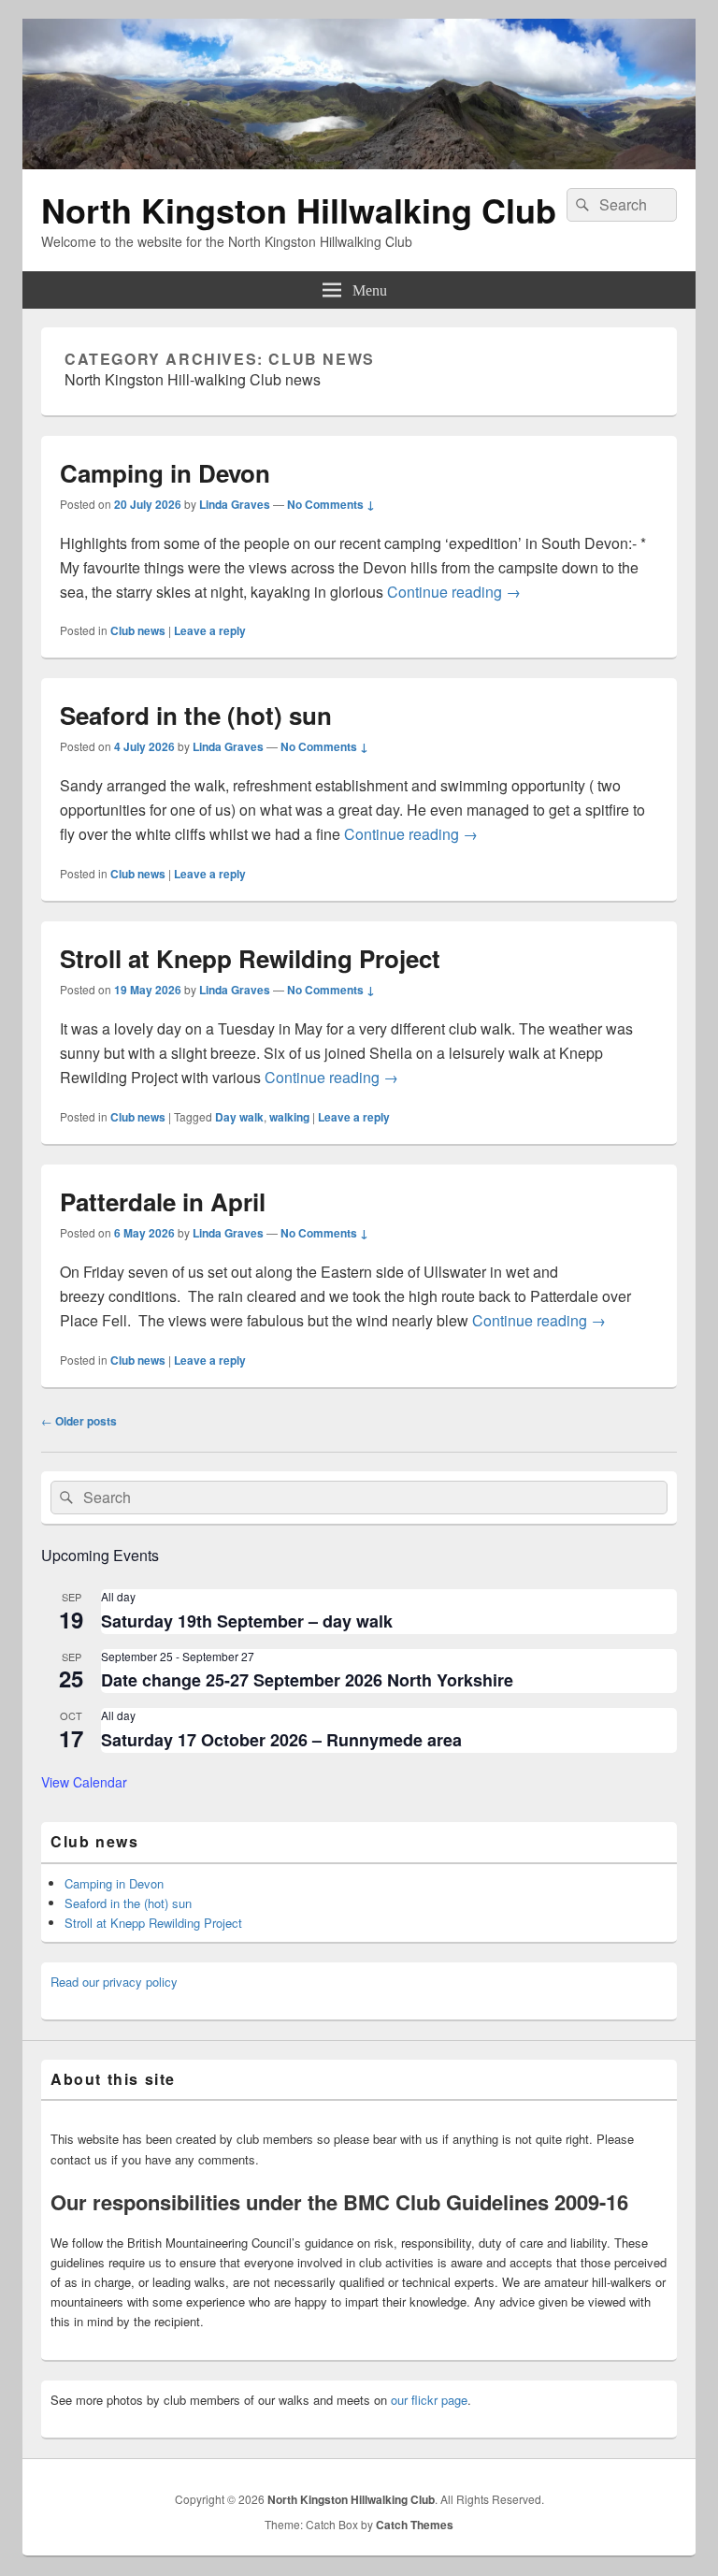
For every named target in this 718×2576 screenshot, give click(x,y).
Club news (138, 630)
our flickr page (429, 2400)
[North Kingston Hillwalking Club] (359, 163)
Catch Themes (415, 2525)
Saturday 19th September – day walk (247, 1621)
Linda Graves (235, 504)
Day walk (239, 1117)
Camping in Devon (165, 473)
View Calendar (84, 1782)
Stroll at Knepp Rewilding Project (250, 958)
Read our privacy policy (114, 1982)
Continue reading (454, 592)
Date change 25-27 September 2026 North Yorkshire (307, 1680)
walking (289, 1117)
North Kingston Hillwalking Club (299, 210)
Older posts (79, 1421)
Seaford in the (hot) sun (196, 715)
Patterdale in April (163, 1201)
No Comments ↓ (331, 504)
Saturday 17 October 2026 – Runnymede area (281, 1740)
